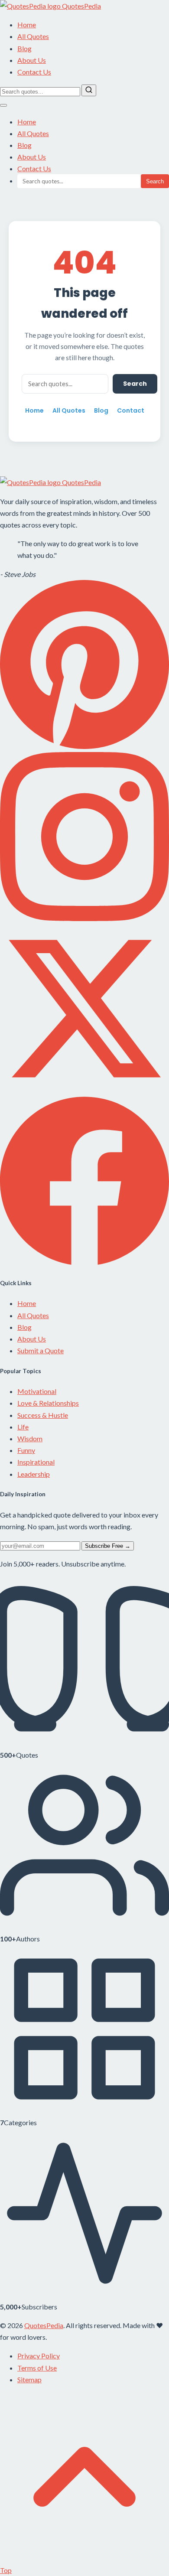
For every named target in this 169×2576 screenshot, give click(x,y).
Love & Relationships (48, 1403)
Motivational (37, 1391)
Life (23, 1427)
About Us (32, 60)
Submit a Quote (41, 1350)
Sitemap (29, 2379)
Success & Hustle (43, 1415)
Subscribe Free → (108, 1546)
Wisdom (30, 1438)
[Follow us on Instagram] (84, 918)
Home (27, 24)
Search (155, 181)
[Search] (89, 90)
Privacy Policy (39, 2356)
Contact (131, 410)
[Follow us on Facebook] (84, 1262)
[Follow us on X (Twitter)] (84, 1090)
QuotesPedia (81, 482)
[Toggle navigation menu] (3, 105)
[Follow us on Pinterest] (84, 746)
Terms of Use (37, 2368)
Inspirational (36, 1462)
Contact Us (34, 72)
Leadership (34, 1474)
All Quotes (33, 36)
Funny (26, 1450)
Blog (24, 48)
